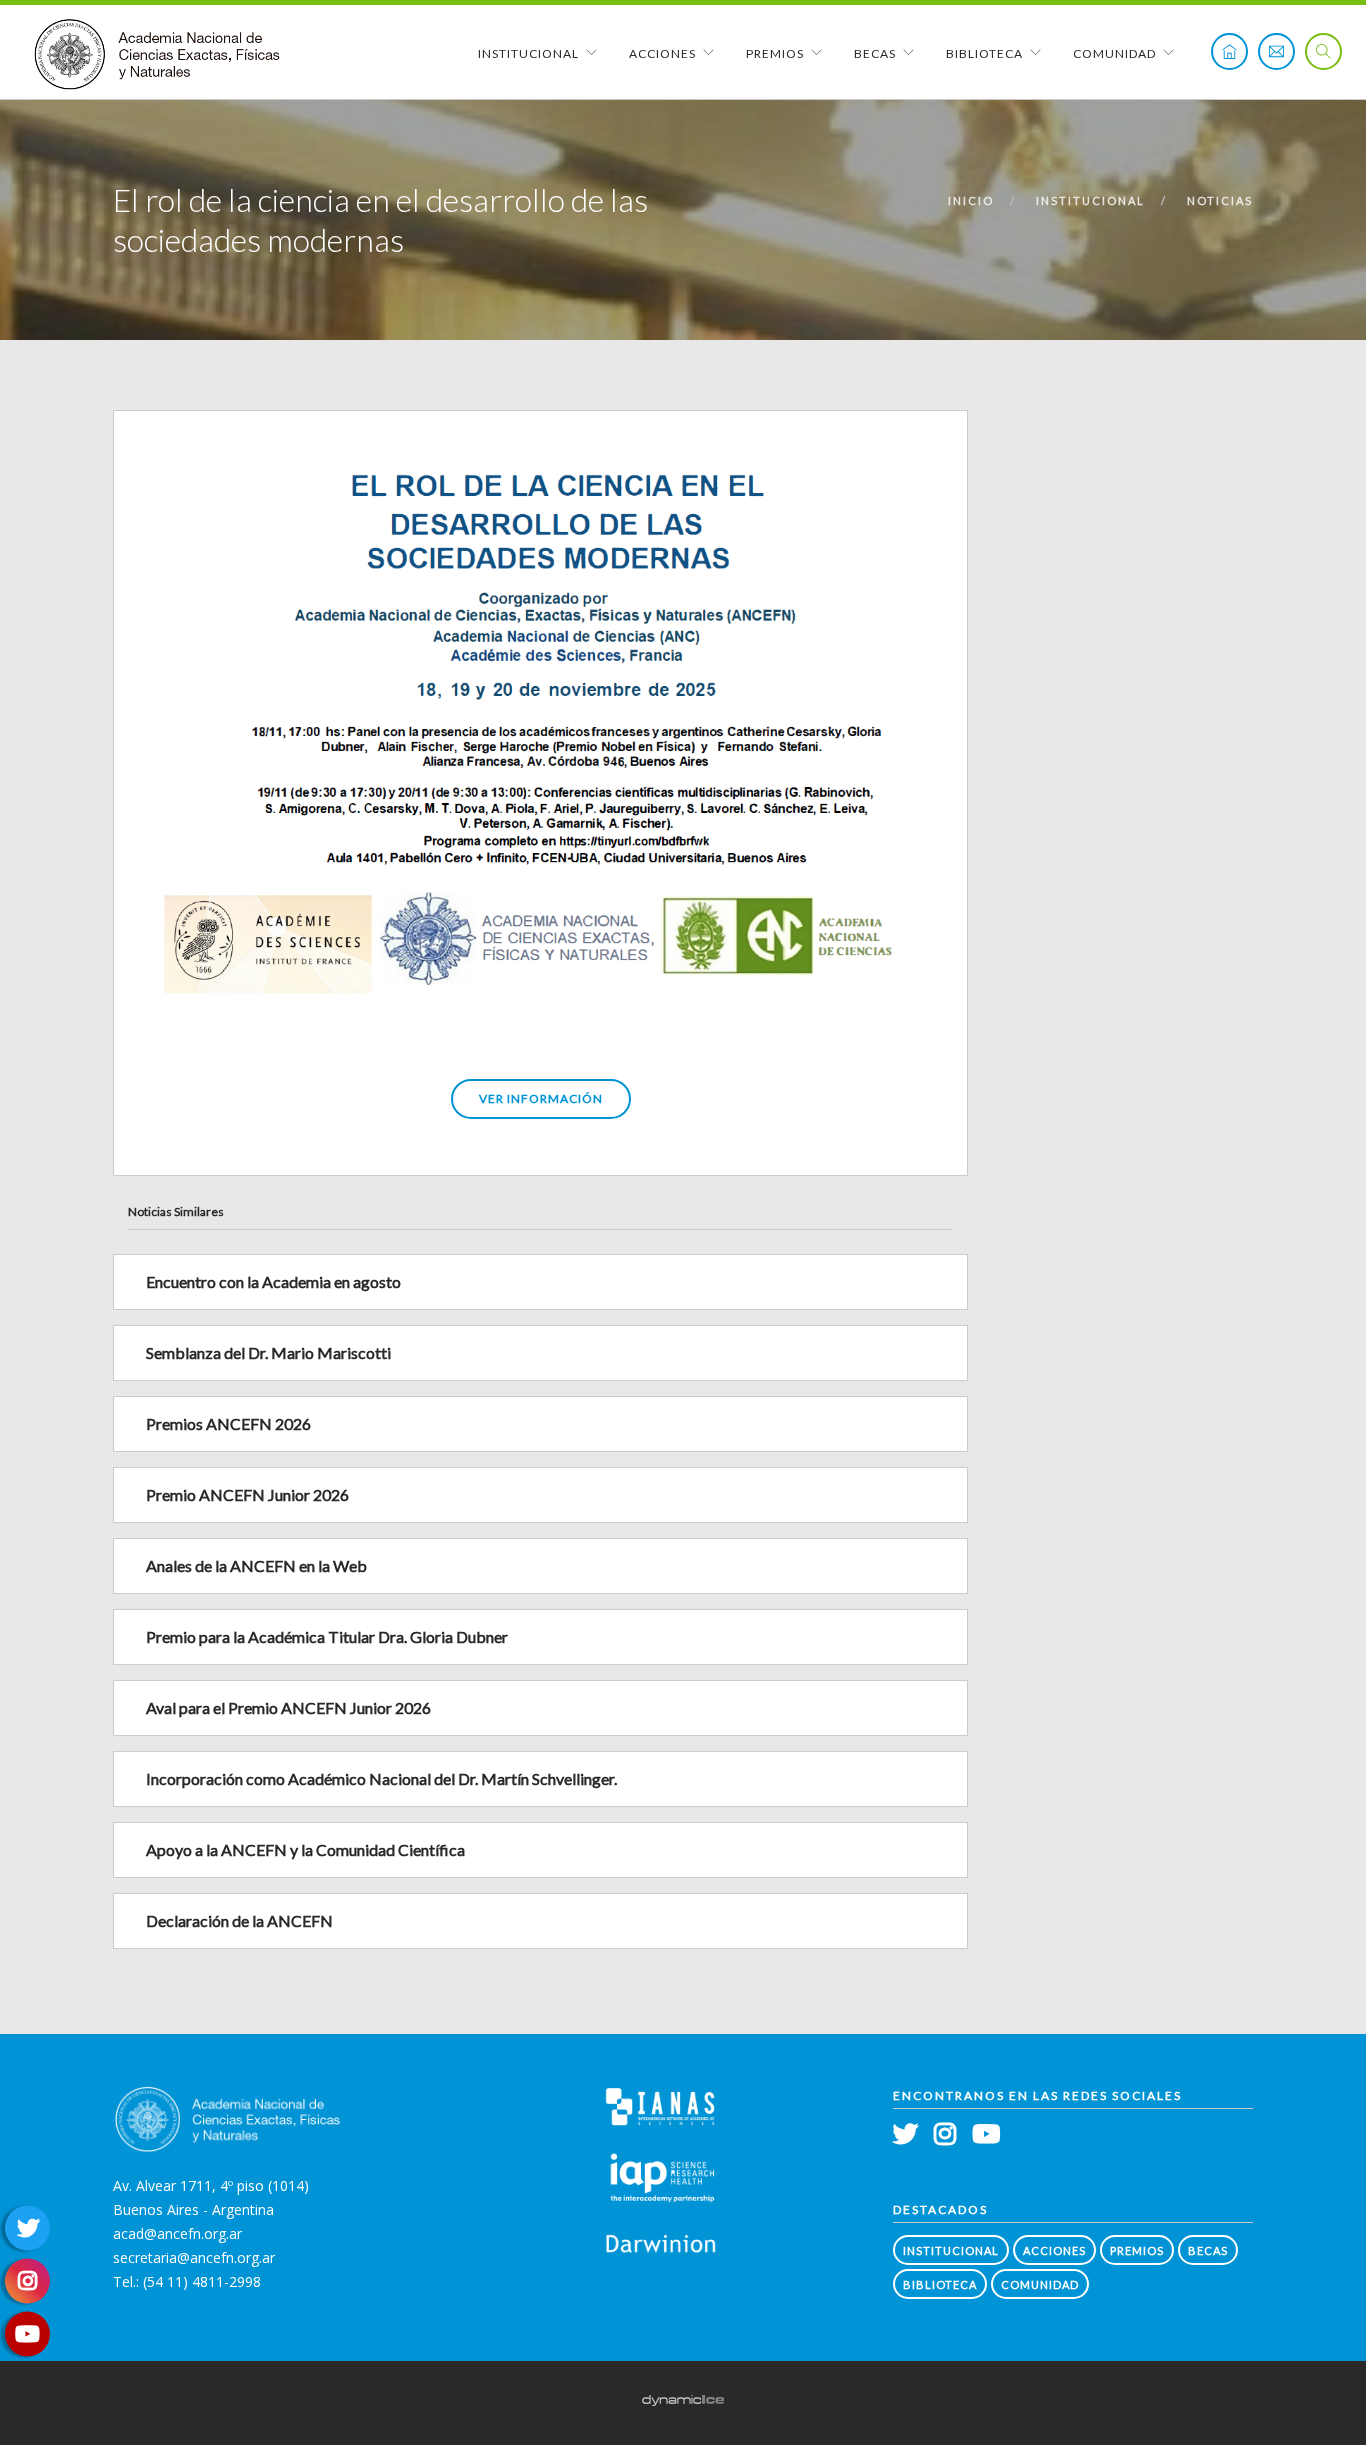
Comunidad (1114, 53)
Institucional (528, 53)
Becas (875, 53)
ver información (541, 1098)
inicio (971, 200)
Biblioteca (984, 53)
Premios (775, 53)
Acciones (662, 53)
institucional (1090, 200)
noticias (1220, 200)
